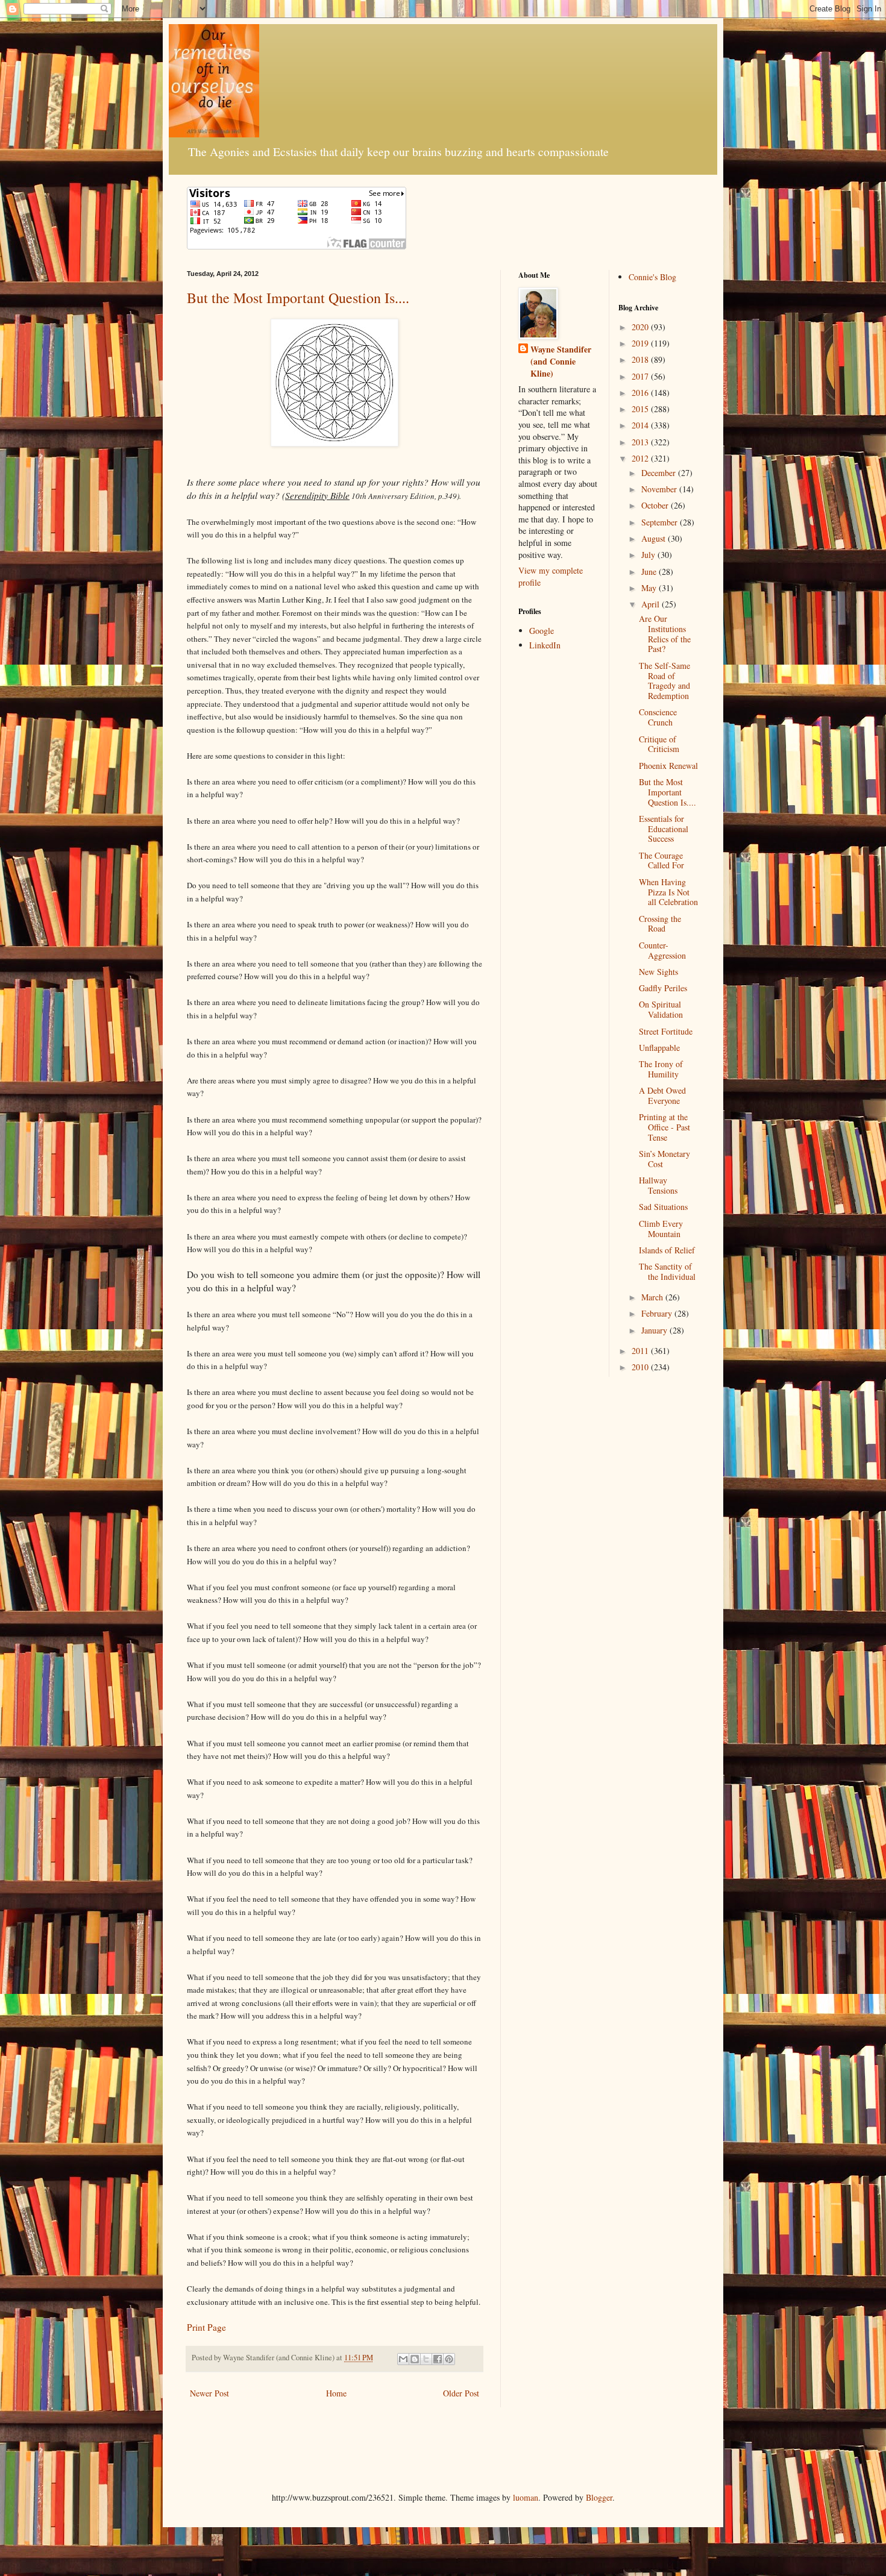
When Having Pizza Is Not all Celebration (668, 892)
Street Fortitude (666, 1031)
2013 (641, 442)
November (660, 489)
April (652, 604)
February (658, 1313)
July (649, 555)
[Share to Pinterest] (449, 2359)
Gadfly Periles (663, 988)
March (653, 1297)
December (660, 473)
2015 (641, 409)
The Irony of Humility (661, 1069)
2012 (641, 458)
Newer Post (209, 2393)
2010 (641, 1367)
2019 (641, 343)
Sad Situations (663, 1207)
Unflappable (659, 1048)
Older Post (461, 2393)
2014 (641, 425)
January (655, 1330)
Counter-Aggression (662, 950)
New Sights (658, 972)
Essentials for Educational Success (664, 829)
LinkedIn (545, 645)
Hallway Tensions (658, 1185)
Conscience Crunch (658, 717)
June (650, 572)
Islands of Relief (667, 1250)
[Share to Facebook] (438, 2359)
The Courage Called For (661, 860)
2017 (641, 376)
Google (542, 631)
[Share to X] (426, 2359)
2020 (641, 327)
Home (336, 2393)
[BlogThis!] (415, 2359)
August (655, 538)
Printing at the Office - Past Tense (664, 1127)
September (661, 522)
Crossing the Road (660, 924)
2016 (641, 393)
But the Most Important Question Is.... (298, 298)
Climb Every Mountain (661, 1229)
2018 (641, 359)
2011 (641, 1351)
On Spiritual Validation (661, 1009)
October (656, 505)
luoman (526, 2497)
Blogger (599, 2497)
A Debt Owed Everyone (662, 1095)
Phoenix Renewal (668, 766)
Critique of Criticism (659, 744)
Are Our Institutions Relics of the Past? (665, 634)
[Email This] (403, 2359)
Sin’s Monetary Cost (664, 1159)
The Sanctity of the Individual (667, 1271)
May (650, 588)
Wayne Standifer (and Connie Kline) (561, 361)
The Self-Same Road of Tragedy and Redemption (664, 681)
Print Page (206, 2327)
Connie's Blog (652, 277)
